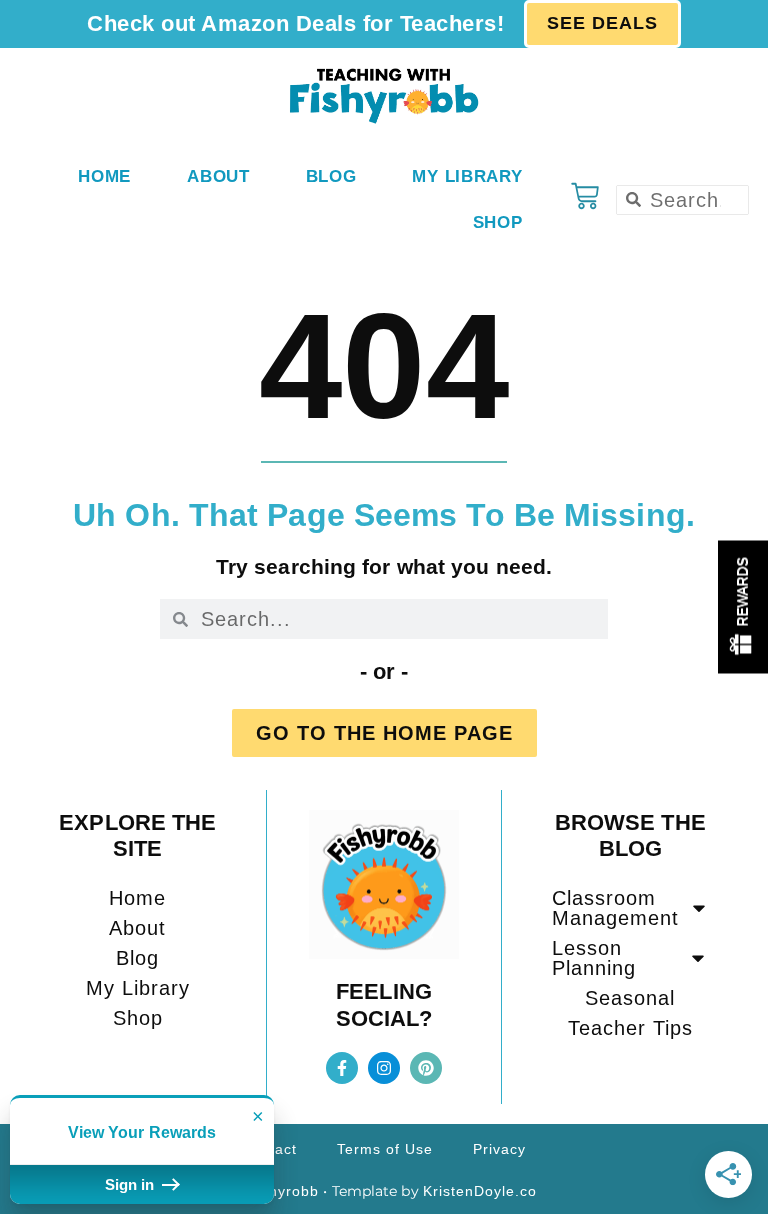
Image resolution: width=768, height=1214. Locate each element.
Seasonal (630, 998)
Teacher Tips (630, 1028)
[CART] (585, 196)
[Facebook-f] (342, 1068)
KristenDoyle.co (480, 1191)
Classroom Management (615, 908)
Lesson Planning (594, 958)
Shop (498, 222)
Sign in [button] (131, 1184)
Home (104, 176)
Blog (331, 176)
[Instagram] (384, 1068)
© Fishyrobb (275, 1191)
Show (743, 607)
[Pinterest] (426, 1068)
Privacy (499, 1149)
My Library (467, 176)
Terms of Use (385, 1149)
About (218, 176)
